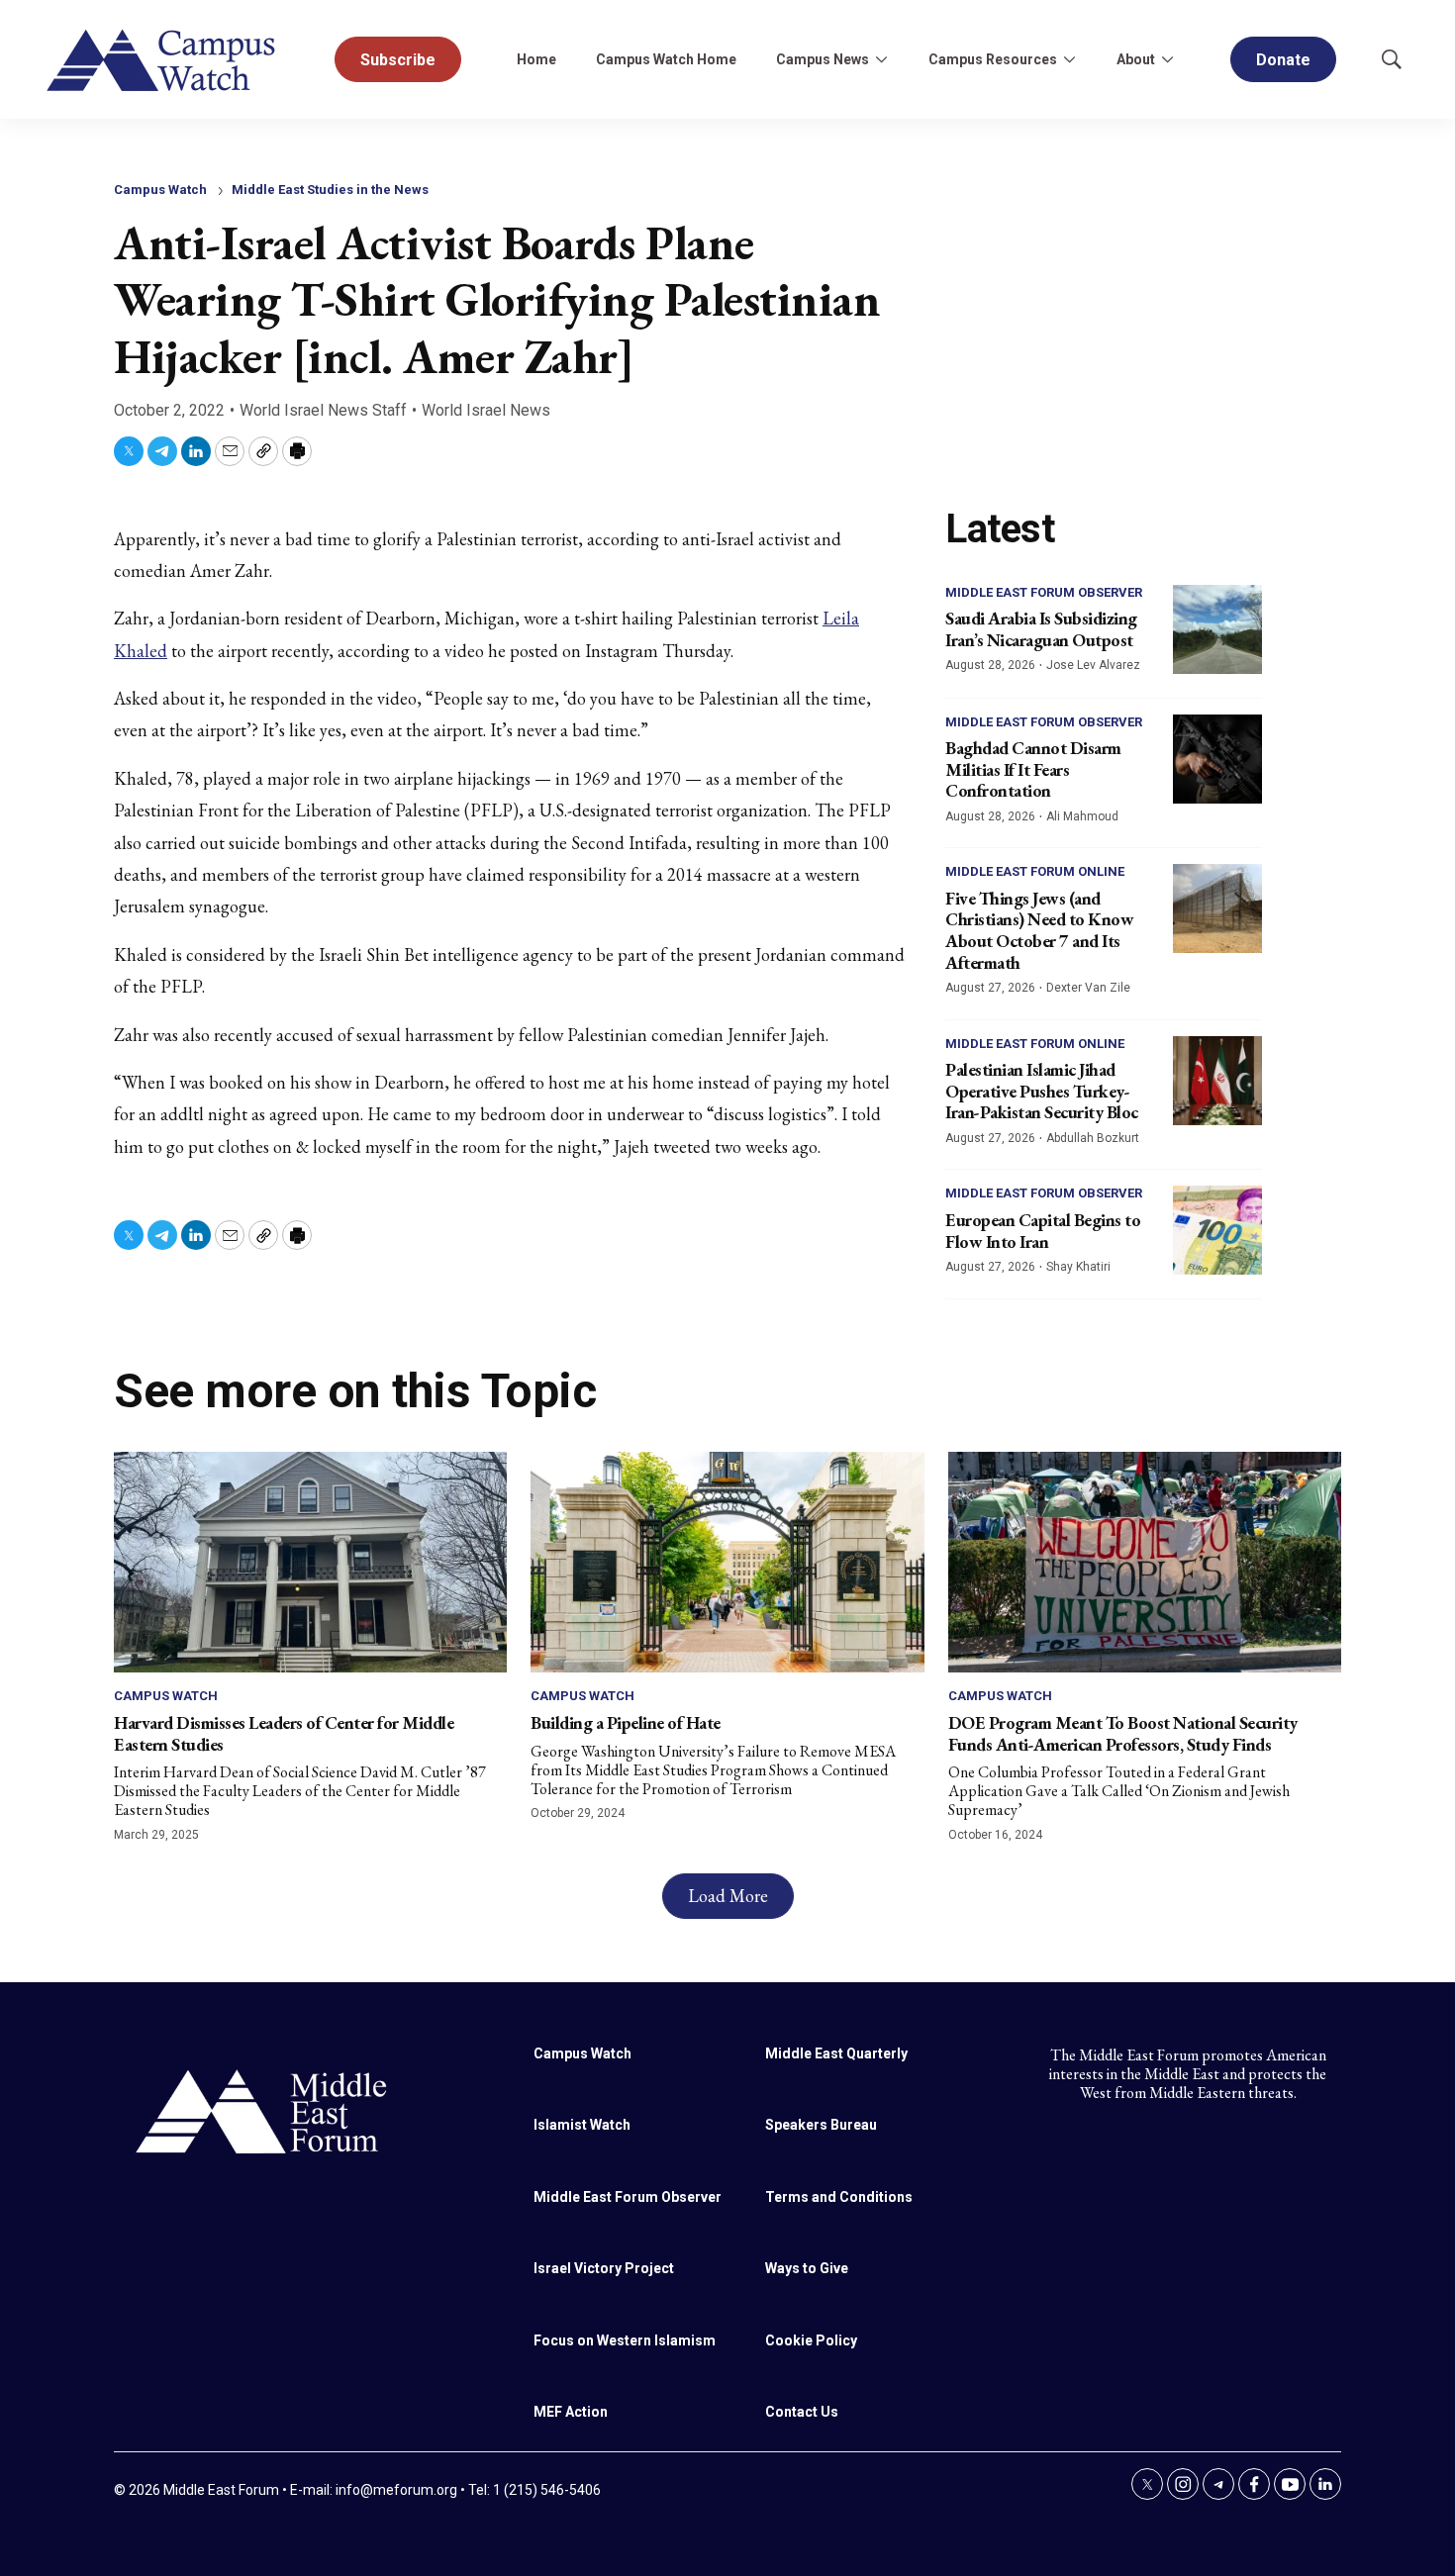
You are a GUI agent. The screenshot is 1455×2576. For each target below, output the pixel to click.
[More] (881, 59)
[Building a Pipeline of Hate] (727, 1562)
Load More (728, 1896)
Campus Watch (160, 190)
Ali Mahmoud (1082, 816)
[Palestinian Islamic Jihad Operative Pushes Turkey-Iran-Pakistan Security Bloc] (1217, 1081)
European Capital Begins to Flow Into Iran (1043, 1231)
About (1136, 59)
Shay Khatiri (1078, 1267)
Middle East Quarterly (836, 2053)
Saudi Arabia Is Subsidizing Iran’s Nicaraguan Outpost (1041, 629)
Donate (1283, 60)
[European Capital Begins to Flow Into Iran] (1217, 1230)
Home (536, 59)
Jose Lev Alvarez (1093, 665)
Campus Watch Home (666, 59)
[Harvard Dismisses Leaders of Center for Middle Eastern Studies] (310, 1562)
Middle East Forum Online (1035, 871)
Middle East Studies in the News (330, 190)
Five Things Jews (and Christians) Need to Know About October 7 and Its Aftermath (1039, 930)
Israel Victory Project (604, 2268)
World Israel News (486, 410)
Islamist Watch (582, 2125)
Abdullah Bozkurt (1093, 1138)
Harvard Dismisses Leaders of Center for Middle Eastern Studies (284, 1733)
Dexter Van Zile (1088, 988)
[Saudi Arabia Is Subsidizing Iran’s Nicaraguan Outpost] (1217, 629)
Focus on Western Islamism (625, 2340)
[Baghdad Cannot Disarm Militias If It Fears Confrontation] (1217, 759)
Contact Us (802, 2412)
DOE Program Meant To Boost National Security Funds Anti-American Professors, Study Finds (1123, 1733)
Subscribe (398, 60)
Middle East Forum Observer (1044, 592)
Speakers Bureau (821, 2125)
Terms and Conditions (839, 2197)
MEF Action (571, 2412)
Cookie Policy (811, 2340)
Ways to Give (807, 2268)
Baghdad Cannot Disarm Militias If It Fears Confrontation (1033, 769)
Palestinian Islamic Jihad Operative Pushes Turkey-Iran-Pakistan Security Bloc (1042, 1091)
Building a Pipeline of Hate (626, 1722)
